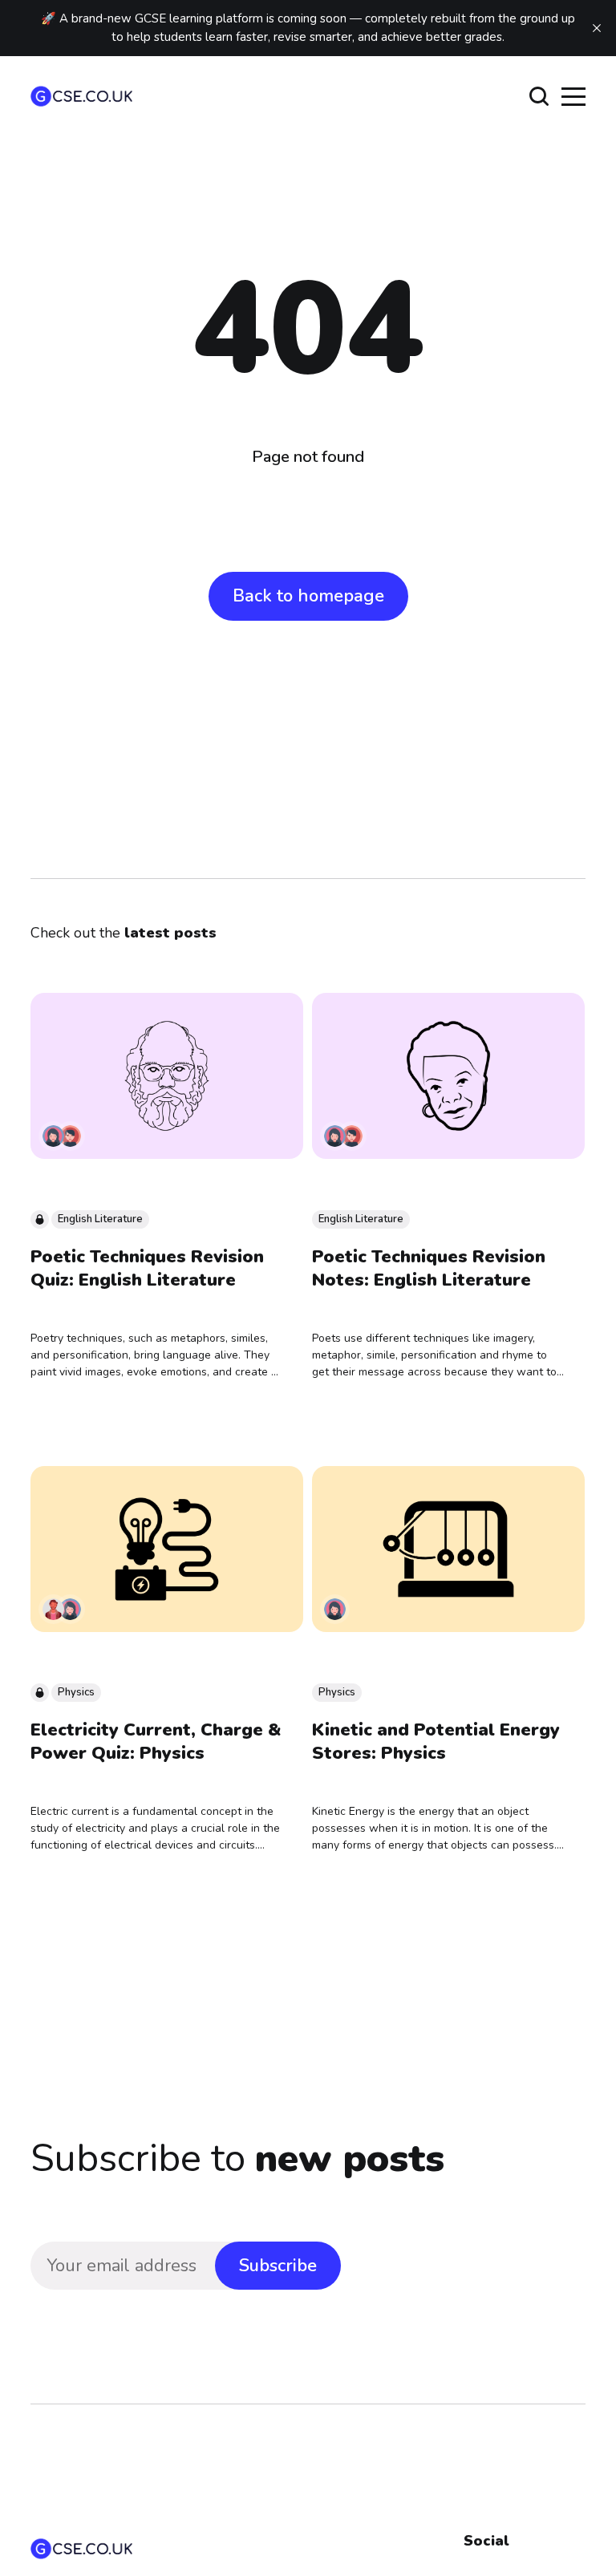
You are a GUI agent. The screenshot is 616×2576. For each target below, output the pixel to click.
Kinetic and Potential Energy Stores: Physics (436, 1742)
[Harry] (70, 1136)
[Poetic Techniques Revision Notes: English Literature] (448, 1076)
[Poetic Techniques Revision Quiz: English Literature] (167, 1076)
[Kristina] (53, 1136)
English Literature (100, 1219)
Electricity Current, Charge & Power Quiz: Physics (156, 1742)
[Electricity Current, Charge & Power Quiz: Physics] (167, 1549)
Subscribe (278, 2266)
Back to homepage (308, 596)
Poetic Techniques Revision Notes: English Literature (429, 1268)
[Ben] (53, 1609)
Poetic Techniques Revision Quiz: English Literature (147, 1268)
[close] (597, 28)
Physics (76, 1692)
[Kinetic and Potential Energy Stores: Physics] (448, 1549)
